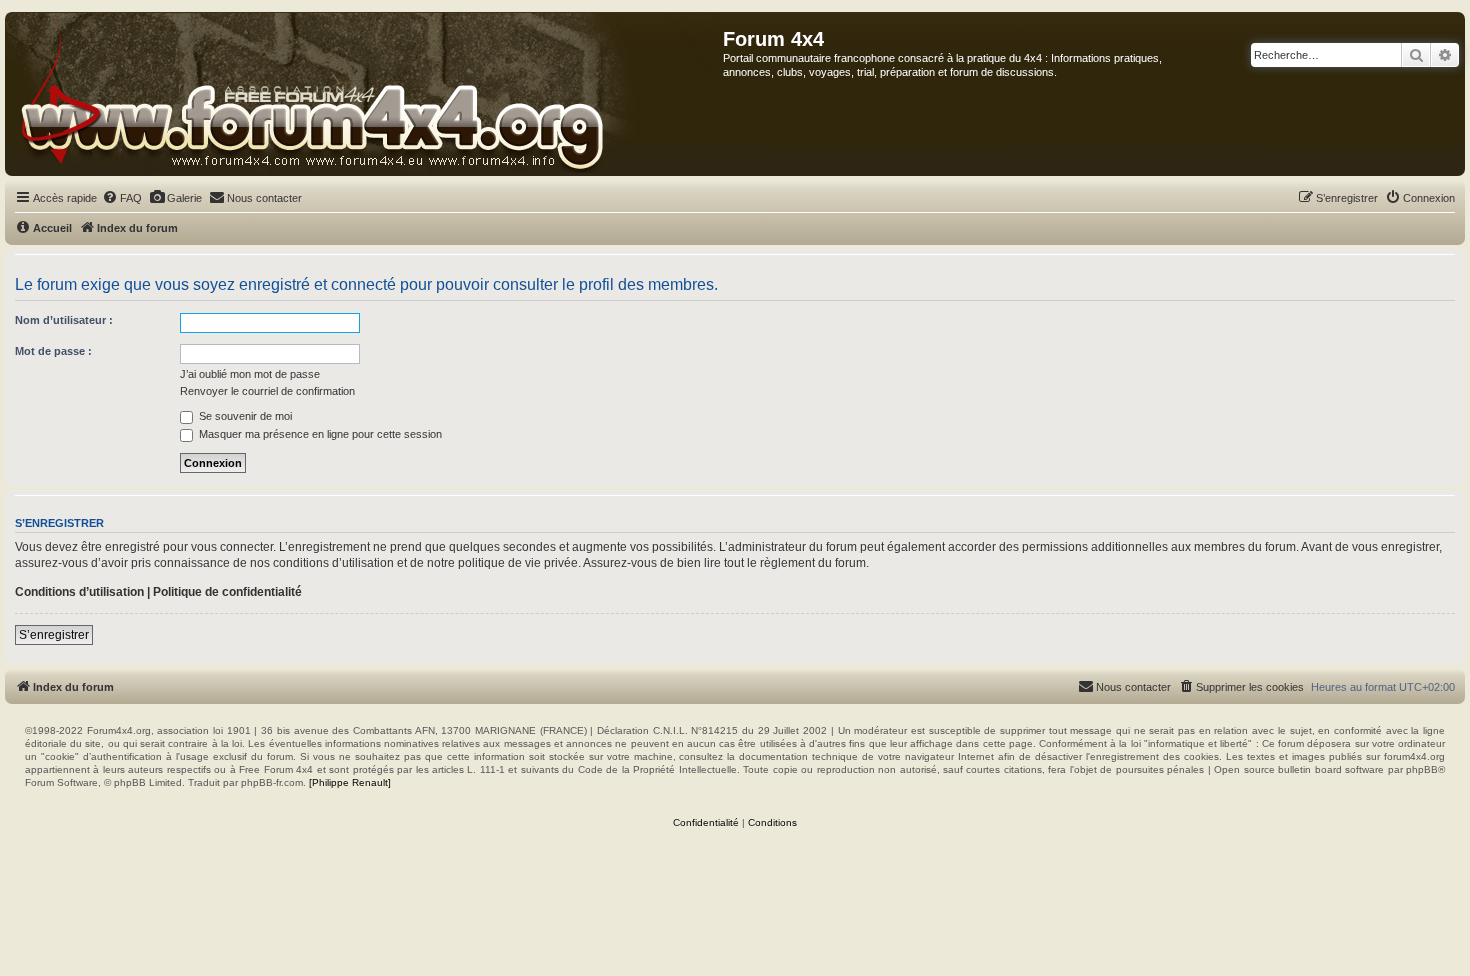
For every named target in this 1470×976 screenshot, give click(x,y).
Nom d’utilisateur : (64, 320)
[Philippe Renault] (350, 782)
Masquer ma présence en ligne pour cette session (319, 434)
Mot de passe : (53, 351)
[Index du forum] (364, 94)
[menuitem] (122, 198)
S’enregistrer (54, 635)
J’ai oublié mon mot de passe (250, 374)
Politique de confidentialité (227, 592)
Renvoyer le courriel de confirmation (267, 391)
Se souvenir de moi (244, 416)
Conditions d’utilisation (79, 592)
